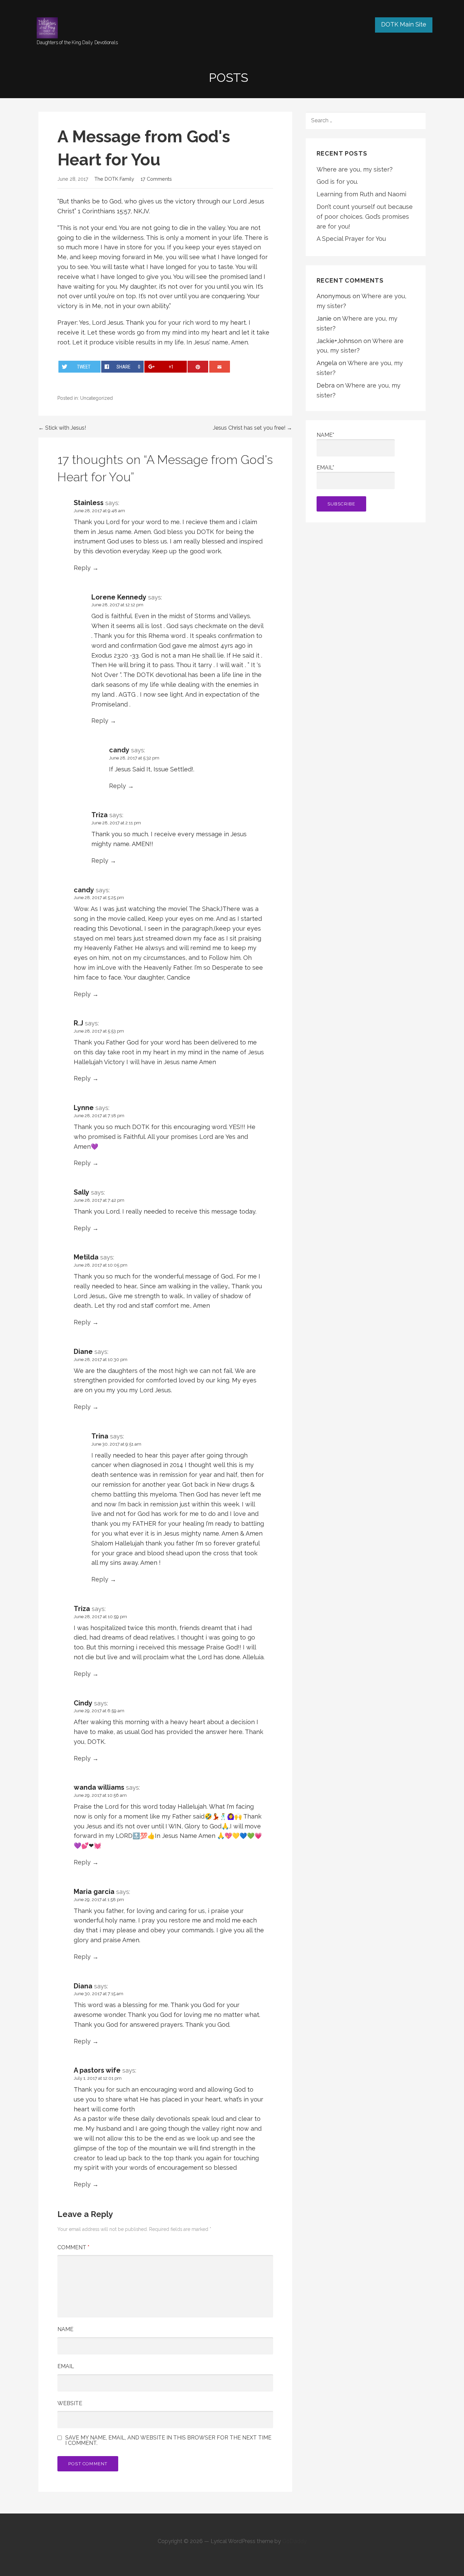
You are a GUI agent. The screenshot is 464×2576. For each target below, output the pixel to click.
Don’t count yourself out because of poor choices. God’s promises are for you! (365, 217)
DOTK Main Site (404, 24)
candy (119, 750)
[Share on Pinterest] (198, 367)
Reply (82, 568)
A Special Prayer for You (351, 239)
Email (66, 2366)
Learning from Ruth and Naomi (361, 194)
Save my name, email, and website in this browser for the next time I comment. (168, 2440)
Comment (73, 2247)
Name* (325, 435)
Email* (325, 468)
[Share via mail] (220, 367)
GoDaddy (295, 2541)
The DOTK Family (114, 179)
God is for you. (337, 182)
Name (65, 2329)
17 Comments (156, 179)
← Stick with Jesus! (62, 428)
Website (70, 2403)
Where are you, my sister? (355, 169)
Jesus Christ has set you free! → (253, 428)
